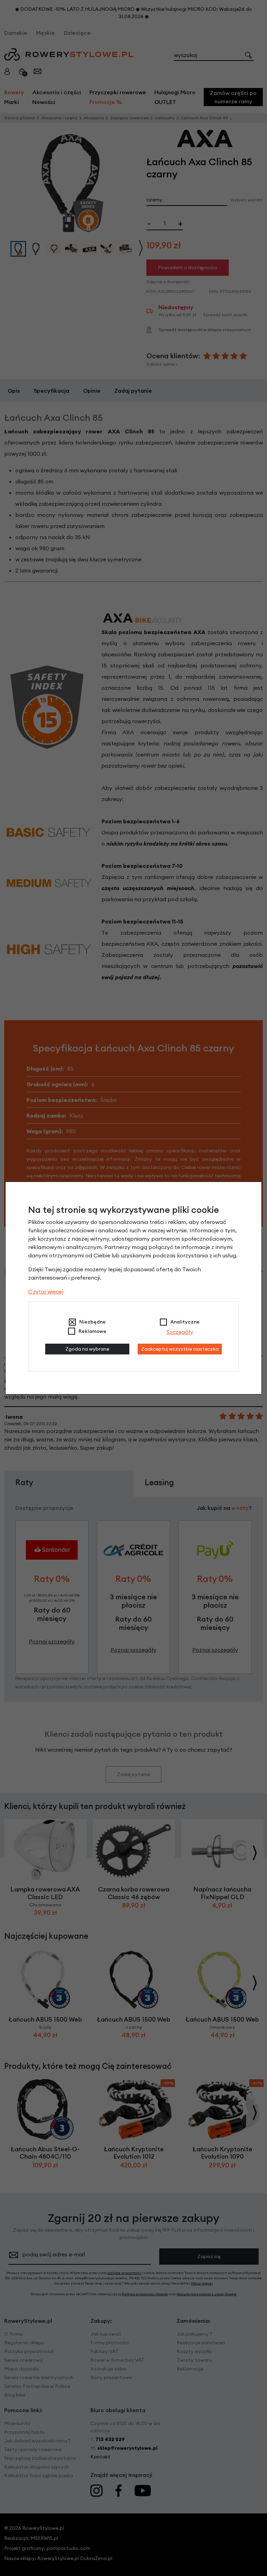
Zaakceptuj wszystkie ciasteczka (180, 1349)
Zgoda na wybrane (87, 1349)
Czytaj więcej (46, 1291)
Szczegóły (180, 1332)
